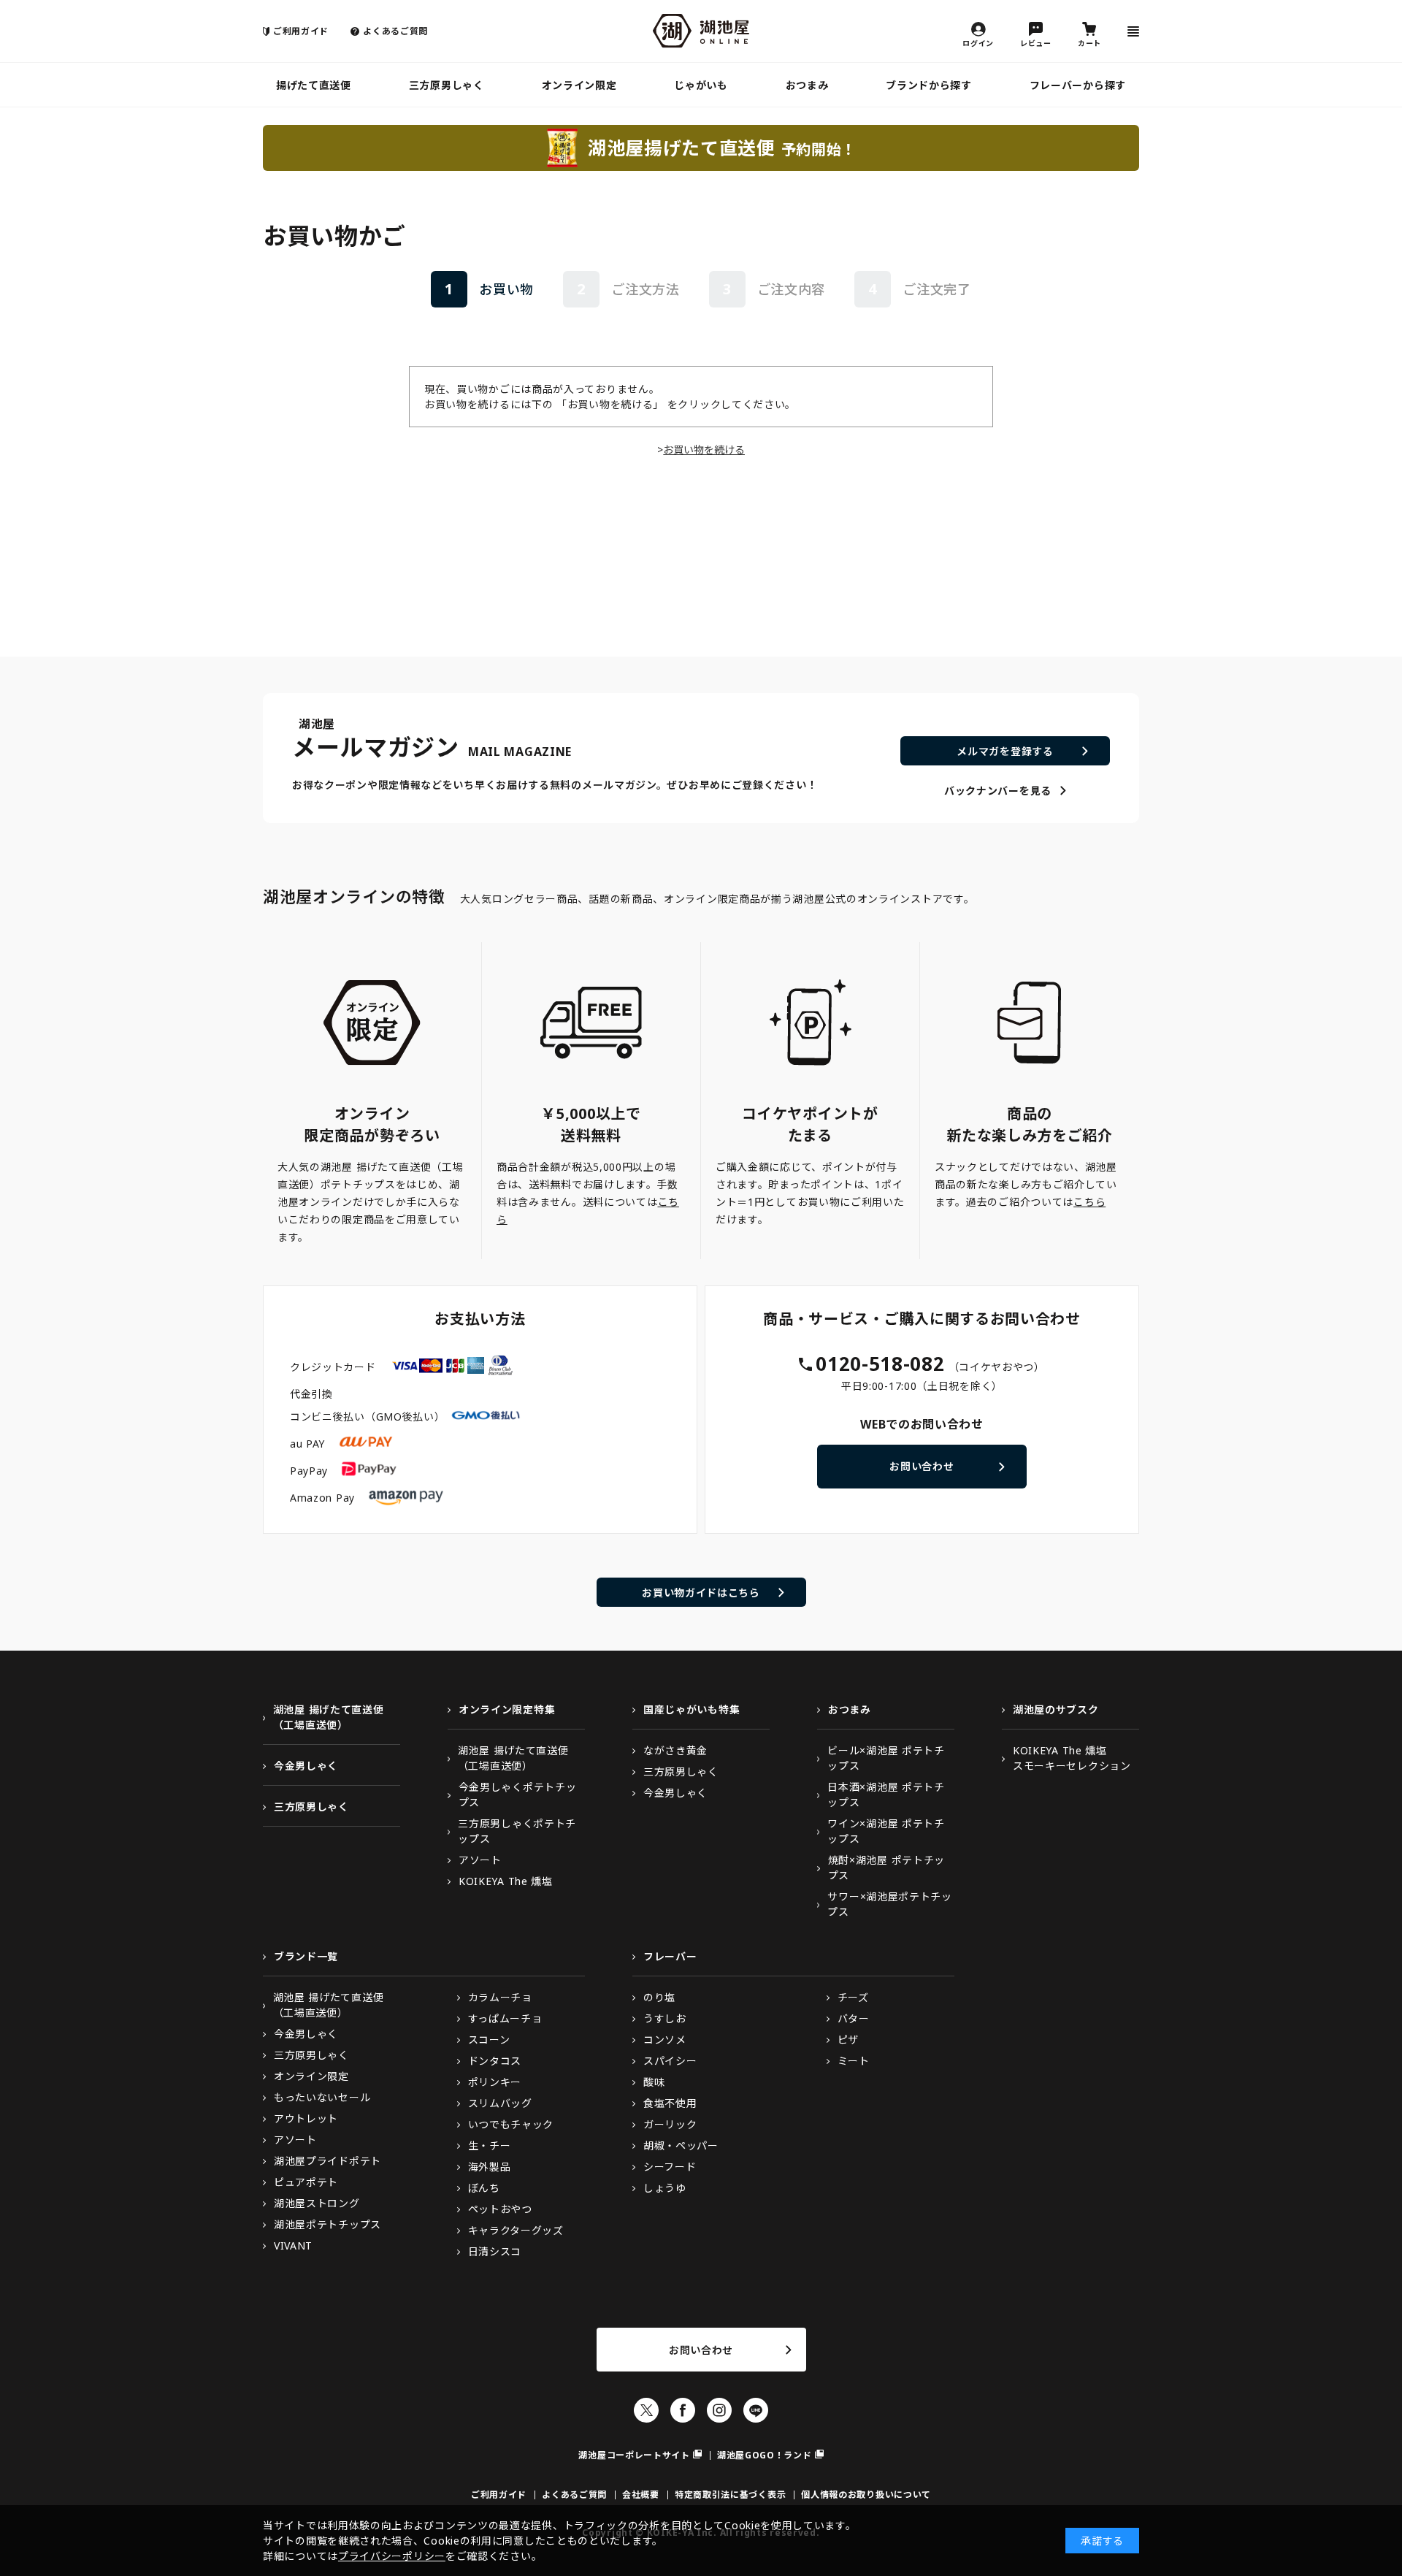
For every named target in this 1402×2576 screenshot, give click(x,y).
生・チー (490, 2145)
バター (854, 2018)
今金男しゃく (306, 1766)
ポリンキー (495, 2082)
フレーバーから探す (1078, 85)
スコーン (489, 2040)
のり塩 (659, 1997)
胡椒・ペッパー (681, 2145)
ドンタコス (495, 2061)
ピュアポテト (306, 2182)
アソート (480, 1860)
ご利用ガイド (301, 31)
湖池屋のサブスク (1056, 1709)
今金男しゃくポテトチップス (518, 1795)
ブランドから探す (929, 85)
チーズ (853, 1997)
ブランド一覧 (306, 1956)
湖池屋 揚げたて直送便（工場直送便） (329, 1717)
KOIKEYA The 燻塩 (506, 1881)
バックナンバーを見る (998, 791)
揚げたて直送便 (314, 85)
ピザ (848, 2040)
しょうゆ (665, 2188)
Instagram (719, 2410)
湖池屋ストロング (317, 2203)
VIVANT (293, 2246)
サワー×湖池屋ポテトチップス (889, 1904)
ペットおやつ (500, 2209)
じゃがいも (701, 85)
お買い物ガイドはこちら (701, 1593)
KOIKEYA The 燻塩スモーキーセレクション (1072, 1758)
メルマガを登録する (1005, 751)
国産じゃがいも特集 (692, 1709)
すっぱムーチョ (505, 2018)
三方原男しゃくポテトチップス (517, 1831)
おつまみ (807, 85)
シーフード (670, 2167)
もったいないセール (322, 2097)
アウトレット (306, 2118)
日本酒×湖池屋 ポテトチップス (886, 1795)
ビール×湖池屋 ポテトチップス (886, 1758)
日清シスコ (495, 2251)
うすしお (665, 2018)
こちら (1089, 1202)
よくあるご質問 (395, 31)
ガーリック (670, 2124)
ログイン (978, 42)
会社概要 (641, 2495)
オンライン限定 (579, 85)
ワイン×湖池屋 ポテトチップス (886, 1831)
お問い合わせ (922, 1466)
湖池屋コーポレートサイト (634, 2455)
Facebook (683, 2410)
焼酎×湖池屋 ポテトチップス (886, 1868)
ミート (854, 2061)
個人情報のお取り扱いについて (866, 2495)
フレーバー (670, 1956)
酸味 (654, 2082)
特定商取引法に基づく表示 (730, 2495)
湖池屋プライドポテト (327, 2161)
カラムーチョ (500, 1997)
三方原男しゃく (447, 85)
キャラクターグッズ (516, 2230)
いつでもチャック (511, 2124)
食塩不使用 (670, 2103)
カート (1089, 42)
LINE (756, 2410)
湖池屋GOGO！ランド (765, 2455)
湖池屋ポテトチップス (327, 2224)
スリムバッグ (500, 2103)
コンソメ (665, 2040)
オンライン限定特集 (507, 1709)
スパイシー (670, 2061)
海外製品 (490, 2167)
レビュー (1036, 42)
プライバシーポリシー (392, 2556)
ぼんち (484, 2188)
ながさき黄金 (675, 1750)
